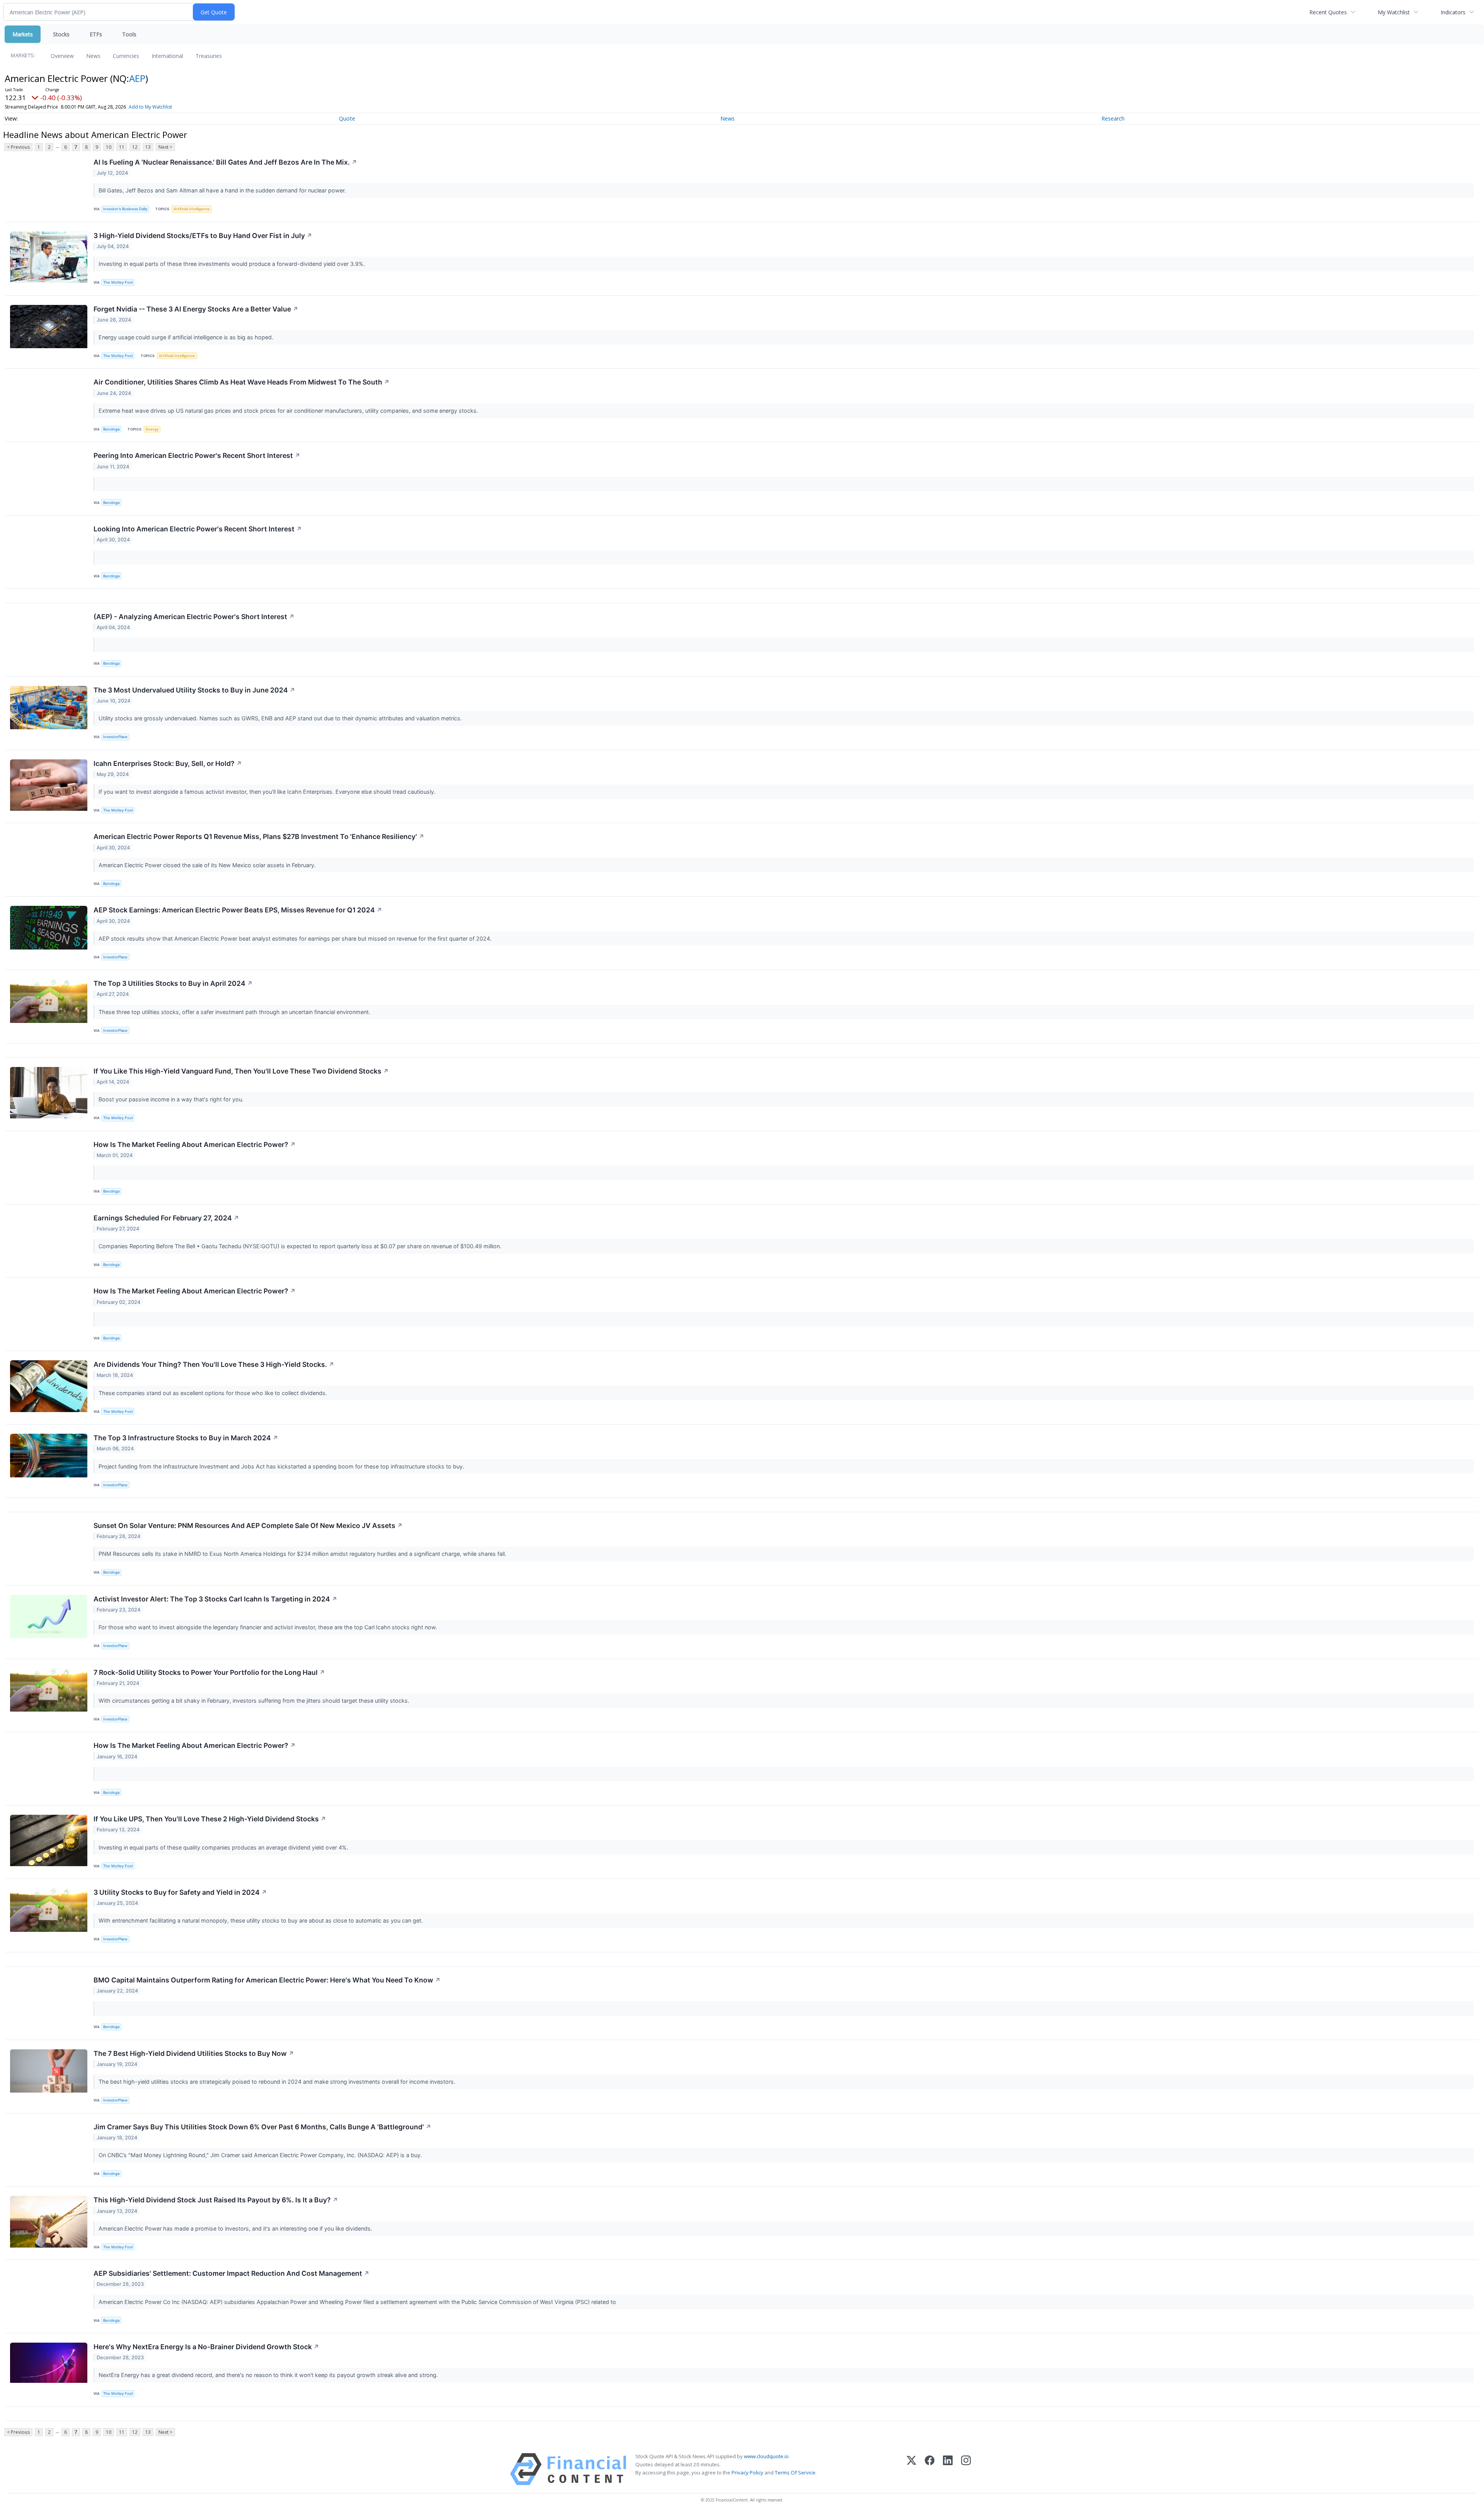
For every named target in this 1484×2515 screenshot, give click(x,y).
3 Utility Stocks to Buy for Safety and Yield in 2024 (180, 1892)
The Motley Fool (118, 282)
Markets (23, 34)
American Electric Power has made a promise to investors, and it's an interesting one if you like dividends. (236, 2228)
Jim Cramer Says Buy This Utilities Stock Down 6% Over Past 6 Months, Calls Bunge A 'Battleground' (262, 2127)
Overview (62, 56)
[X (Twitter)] (911, 2469)
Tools (129, 34)
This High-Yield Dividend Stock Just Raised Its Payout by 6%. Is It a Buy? (216, 2200)
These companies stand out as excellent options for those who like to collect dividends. (214, 1393)
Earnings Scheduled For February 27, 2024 (166, 1218)
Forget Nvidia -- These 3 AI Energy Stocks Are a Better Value (196, 309)
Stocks (61, 34)
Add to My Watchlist (150, 107)
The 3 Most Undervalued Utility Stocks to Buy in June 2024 (194, 690)
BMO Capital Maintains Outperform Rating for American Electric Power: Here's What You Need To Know (267, 1980)
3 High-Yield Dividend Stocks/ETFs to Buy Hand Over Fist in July (203, 236)
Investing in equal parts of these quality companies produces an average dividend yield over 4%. (224, 1847)
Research (1113, 118)
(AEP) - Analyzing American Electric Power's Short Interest (194, 617)
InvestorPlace (115, 737)
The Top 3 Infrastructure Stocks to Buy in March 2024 (186, 1438)
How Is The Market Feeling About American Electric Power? (195, 1144)
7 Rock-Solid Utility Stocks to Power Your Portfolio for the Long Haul (209, 1672)
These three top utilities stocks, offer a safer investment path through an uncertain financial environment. (235, 1012)
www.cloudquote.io (766, 2456)
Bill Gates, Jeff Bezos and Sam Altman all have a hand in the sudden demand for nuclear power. (223, 190)
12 (135, 147)
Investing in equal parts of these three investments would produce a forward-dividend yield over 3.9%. (232, 264)
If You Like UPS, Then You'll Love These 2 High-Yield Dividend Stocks (210, 1819)
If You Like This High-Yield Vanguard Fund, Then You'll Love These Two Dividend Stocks (241, 1071)
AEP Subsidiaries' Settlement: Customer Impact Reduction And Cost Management (231, 2273)
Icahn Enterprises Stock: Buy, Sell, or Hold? (168, 763)
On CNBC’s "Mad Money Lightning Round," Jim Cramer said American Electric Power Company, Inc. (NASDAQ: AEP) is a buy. (261, 2155)
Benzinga (111, 429)
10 (109, 147)
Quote (347, 118)
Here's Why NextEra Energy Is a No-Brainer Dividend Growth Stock (206, 2347)
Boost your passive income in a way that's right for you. (172, 1099)
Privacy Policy (747, 2472)
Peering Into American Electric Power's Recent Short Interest (197, 455)
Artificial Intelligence (192, 209)
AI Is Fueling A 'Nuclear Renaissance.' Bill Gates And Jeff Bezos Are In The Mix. (225, 162)
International (167, 56)
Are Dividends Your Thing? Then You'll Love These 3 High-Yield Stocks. (214, 1364)
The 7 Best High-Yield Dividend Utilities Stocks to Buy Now (194, 2053)
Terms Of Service (795, 2472)
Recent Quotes (1328, 12)
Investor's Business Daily (125, 209)
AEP (137, 78)
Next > (165, 147)
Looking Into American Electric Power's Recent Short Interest (198, 529)
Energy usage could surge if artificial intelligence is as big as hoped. (187, 337)
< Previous (18, 147)
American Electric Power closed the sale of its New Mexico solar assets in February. (208, 865)
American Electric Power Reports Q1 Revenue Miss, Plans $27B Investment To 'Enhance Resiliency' (259, 836)
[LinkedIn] (948, 2469)
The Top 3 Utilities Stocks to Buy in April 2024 (173, 983)
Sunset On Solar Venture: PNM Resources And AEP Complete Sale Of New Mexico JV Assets (248, 1526)
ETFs (96, 34)
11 (122, 147)
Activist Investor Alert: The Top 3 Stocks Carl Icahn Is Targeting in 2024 (215, 1599)
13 (148, 147)
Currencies (126, 56)
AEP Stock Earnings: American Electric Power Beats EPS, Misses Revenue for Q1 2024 (238, 910)
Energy (152, 429)
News (93, 56)
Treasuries (209, 56)
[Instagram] (966, 2469)
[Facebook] (930, 2469)
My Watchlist (1394, 12)
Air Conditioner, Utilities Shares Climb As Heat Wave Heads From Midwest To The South (242, 382)
